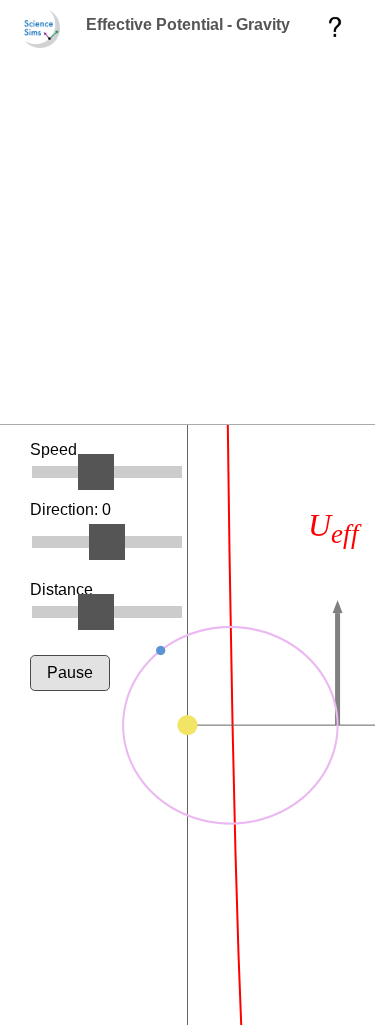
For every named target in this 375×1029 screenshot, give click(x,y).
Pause (70, 672)
